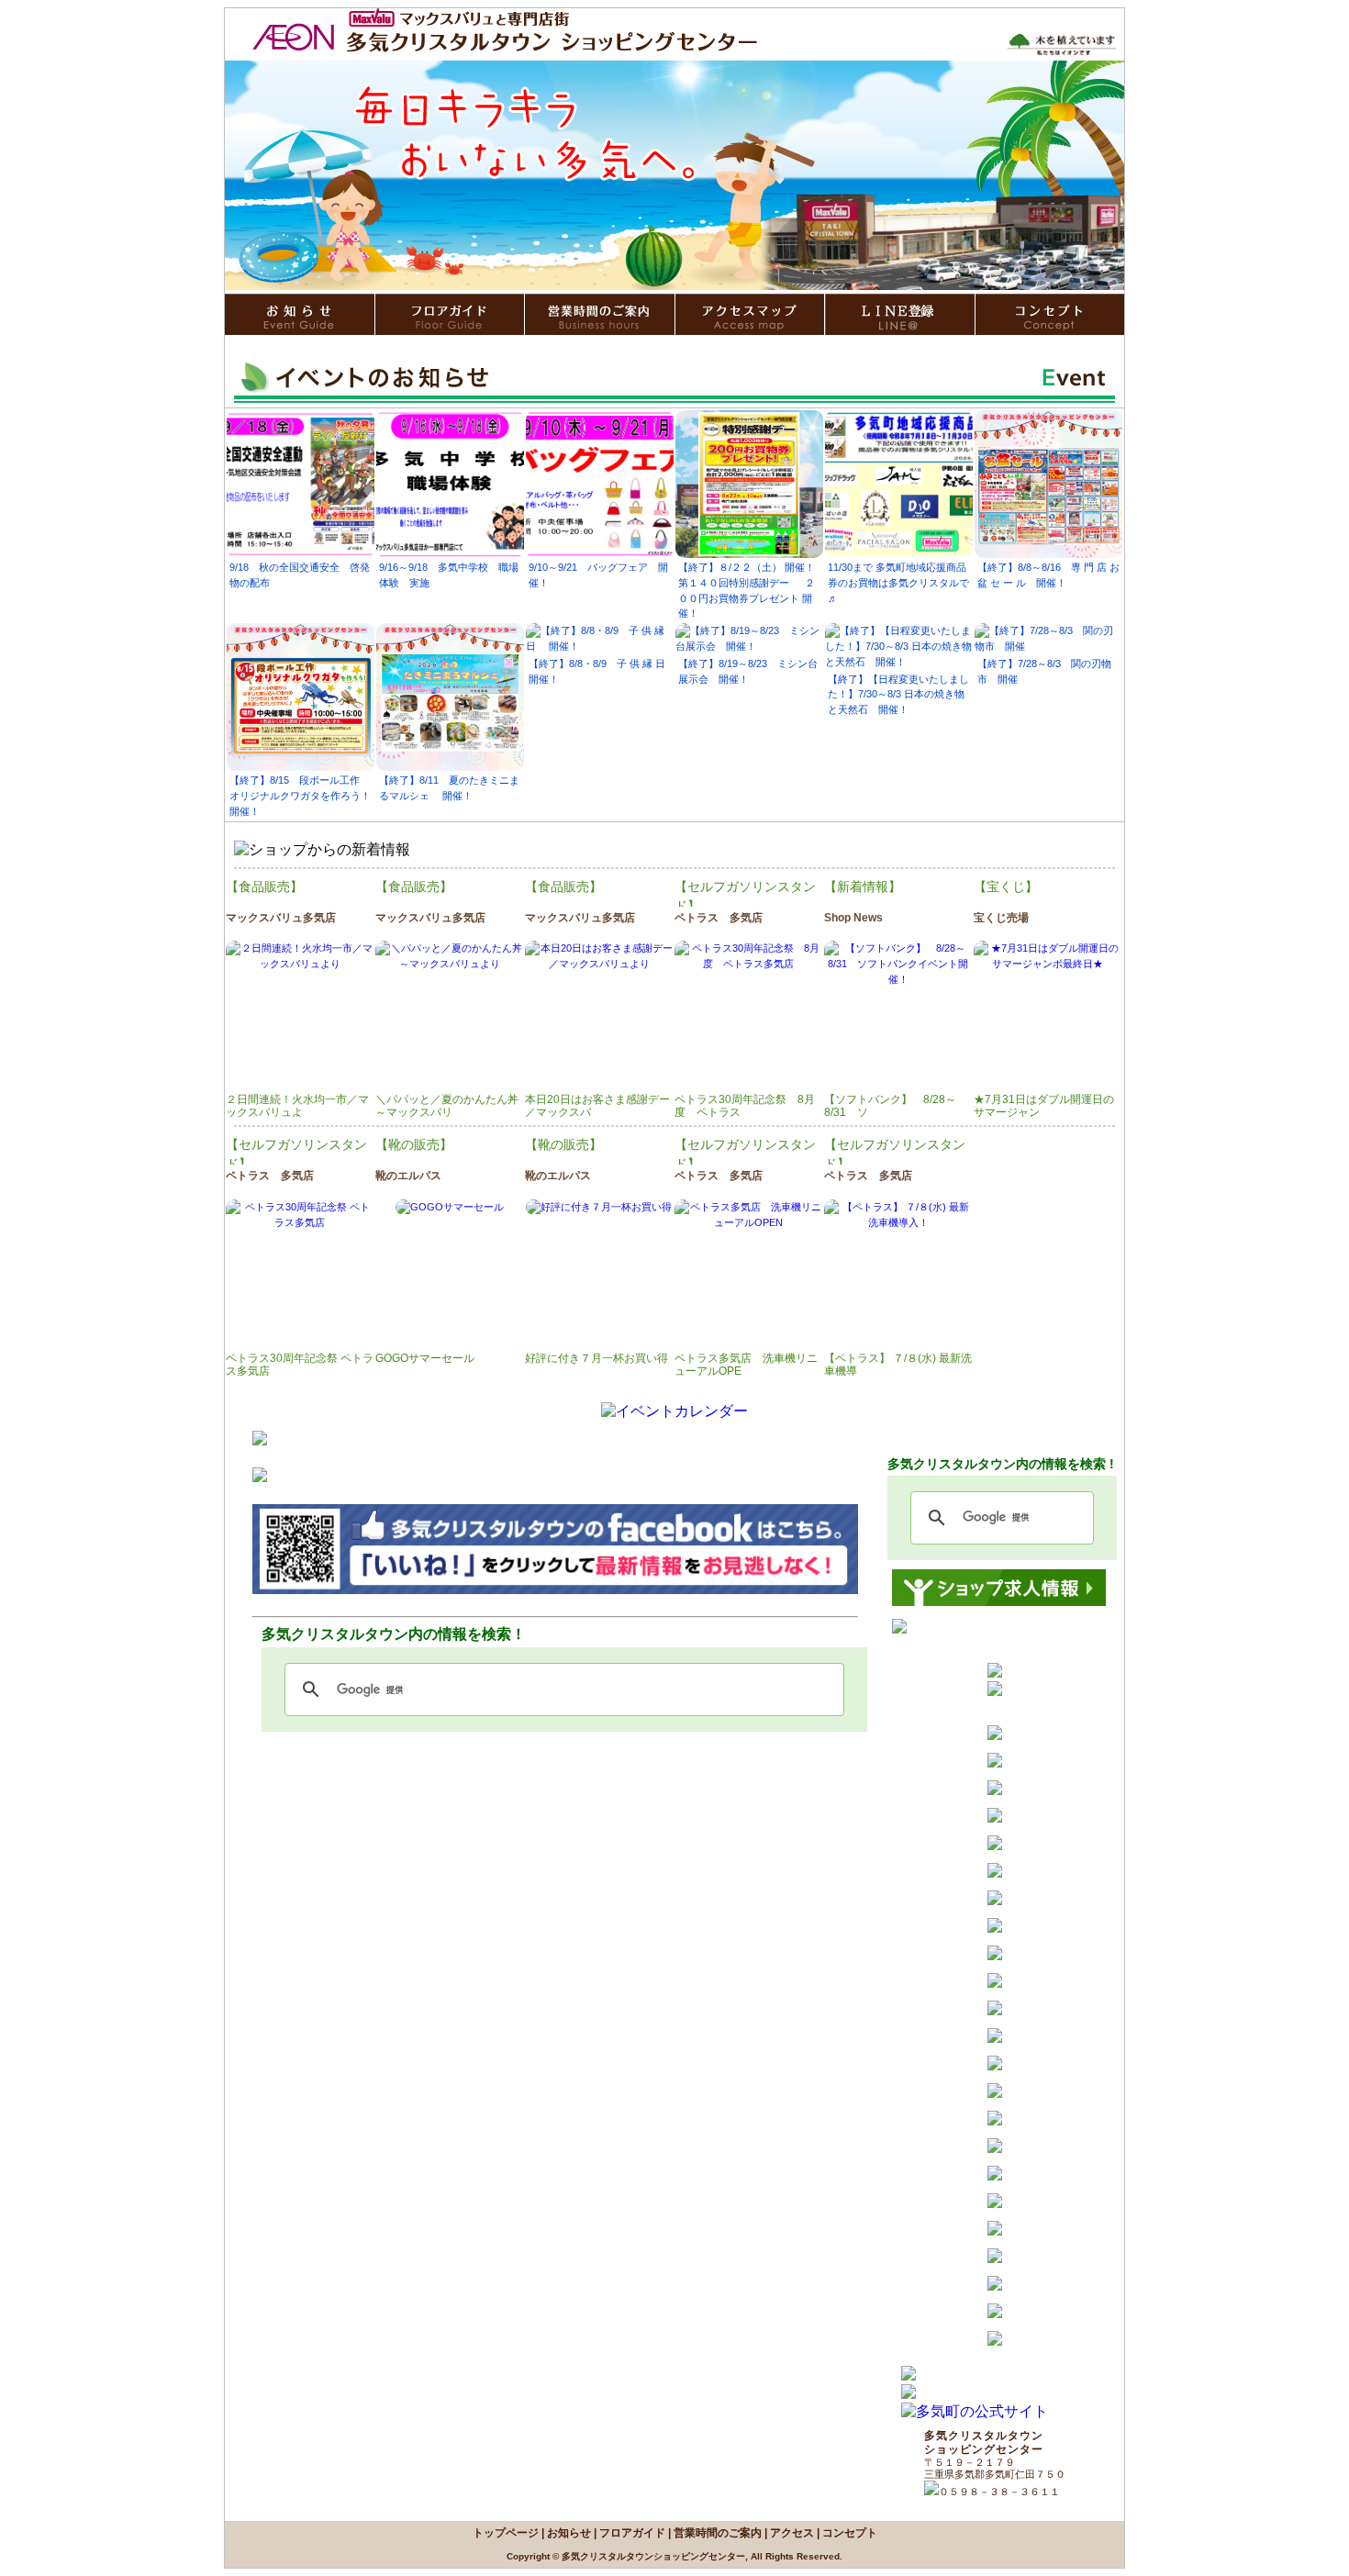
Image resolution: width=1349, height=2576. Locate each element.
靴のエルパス (408, 1176)
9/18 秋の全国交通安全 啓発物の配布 (300, 575)
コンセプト (850, 2533)
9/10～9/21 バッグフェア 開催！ (598, 575)
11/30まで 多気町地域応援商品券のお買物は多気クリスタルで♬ (898, 583)
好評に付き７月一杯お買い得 (596, 1358)
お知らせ (569, 2533)
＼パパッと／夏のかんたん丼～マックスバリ (447, 1106)
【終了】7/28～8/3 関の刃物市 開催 (1044, 671)
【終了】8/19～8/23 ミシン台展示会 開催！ (748, 671)
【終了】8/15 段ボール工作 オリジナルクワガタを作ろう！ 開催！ (300, 796)
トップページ (506, 2533)
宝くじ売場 (1001, 918)
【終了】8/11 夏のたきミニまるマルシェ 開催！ (449, 788)
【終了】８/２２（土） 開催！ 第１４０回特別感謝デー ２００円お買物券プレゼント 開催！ (747, 590)
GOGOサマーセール (425, 1358)
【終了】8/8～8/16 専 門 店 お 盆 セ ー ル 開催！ (1048, 575)
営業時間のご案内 (718, 2533)
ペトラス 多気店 (719, 918)
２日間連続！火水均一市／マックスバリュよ (297, 1106)
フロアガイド (632, 2533)
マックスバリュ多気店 (281, 918)
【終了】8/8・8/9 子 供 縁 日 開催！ (600, 671)
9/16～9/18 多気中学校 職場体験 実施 (449, 575)
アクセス (792, 2533)
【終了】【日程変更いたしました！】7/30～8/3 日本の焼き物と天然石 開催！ (898, 695)
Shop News (853, 918)
